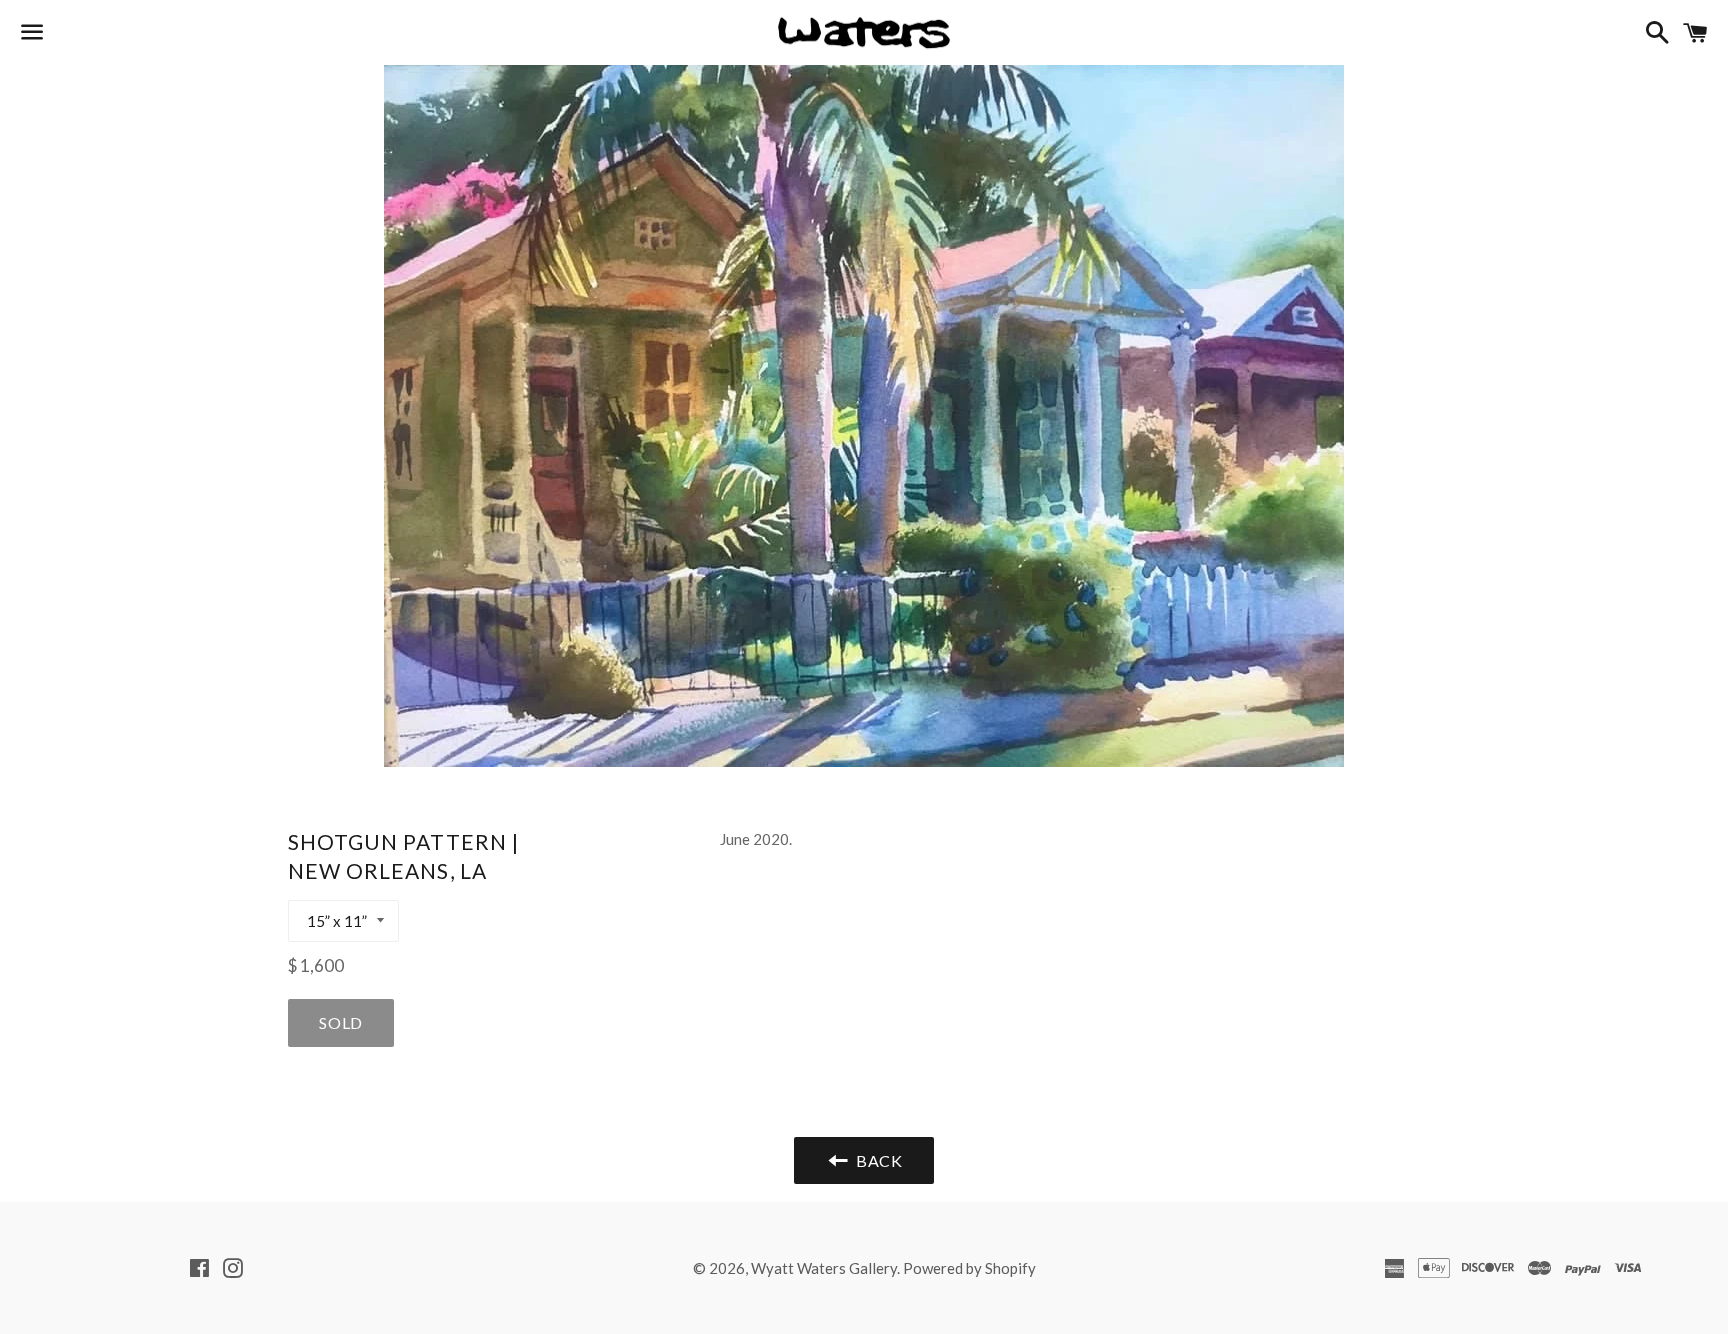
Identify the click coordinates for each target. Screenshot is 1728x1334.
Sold (341, 1022)
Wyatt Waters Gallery (824, 1268)
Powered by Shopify (969, 1268)
